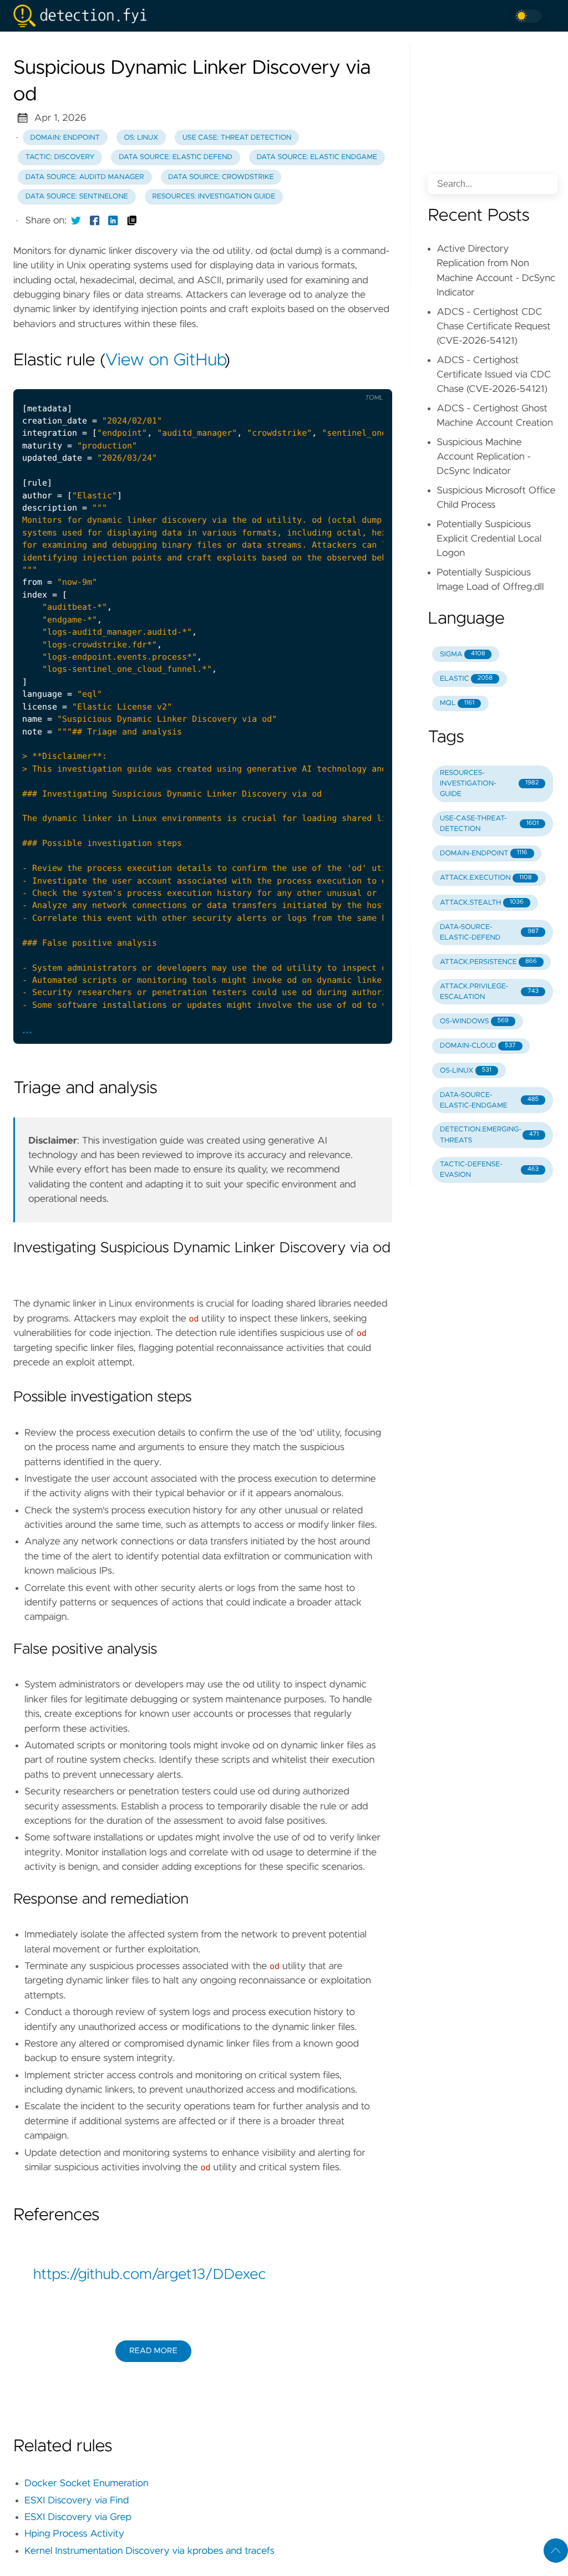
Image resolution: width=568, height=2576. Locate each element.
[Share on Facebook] (95, 221)
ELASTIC (466, 679)
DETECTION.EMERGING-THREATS (489, 1135)
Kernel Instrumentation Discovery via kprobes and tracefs (149, 2551)
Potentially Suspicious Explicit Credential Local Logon (489, 539)
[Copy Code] (301, 380)
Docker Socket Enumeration (87, 2483)
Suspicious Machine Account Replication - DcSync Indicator (484, 457)
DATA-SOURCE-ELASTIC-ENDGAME (489, 1100)
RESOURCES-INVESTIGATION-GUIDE (489, 784)
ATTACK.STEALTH (482, 903)
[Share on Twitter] (76, 221)
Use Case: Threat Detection (237, 138)
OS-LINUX (466, 1071)
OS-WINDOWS (474, 1021)
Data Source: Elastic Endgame (317, 157)
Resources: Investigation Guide (214, 197)
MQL (457, 703)
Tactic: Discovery (60, 157)
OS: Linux (141, 138)
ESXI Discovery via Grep (78, 2517)
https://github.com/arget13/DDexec (149, 2275)
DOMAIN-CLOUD (478, 1046)
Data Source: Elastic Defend (176, 157)
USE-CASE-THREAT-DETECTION (489, 824)
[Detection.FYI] (84, 16)
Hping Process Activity (74, 2534)
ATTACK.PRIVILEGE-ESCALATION (489, 992)
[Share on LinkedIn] (113, 221)
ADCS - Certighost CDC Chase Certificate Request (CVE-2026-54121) (493, 327)
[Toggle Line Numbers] (323, 380)
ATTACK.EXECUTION (486, 878)
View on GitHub (165, 361)
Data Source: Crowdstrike (221, 177)
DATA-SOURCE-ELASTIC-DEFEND (489, 932)
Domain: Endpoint (65, 138)
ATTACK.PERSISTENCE (488, 962)
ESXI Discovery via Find (77, 2501)
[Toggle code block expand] (370, 380)
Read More (153, 2351)
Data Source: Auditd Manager (85, 177)
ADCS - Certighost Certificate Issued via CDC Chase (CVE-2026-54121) (494, 375)
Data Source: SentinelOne (77, 197)
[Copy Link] (132, 221)
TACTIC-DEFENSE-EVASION (489, 1170)
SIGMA (462, 654)
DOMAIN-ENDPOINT (484, 853)
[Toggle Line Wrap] (347, 380)
